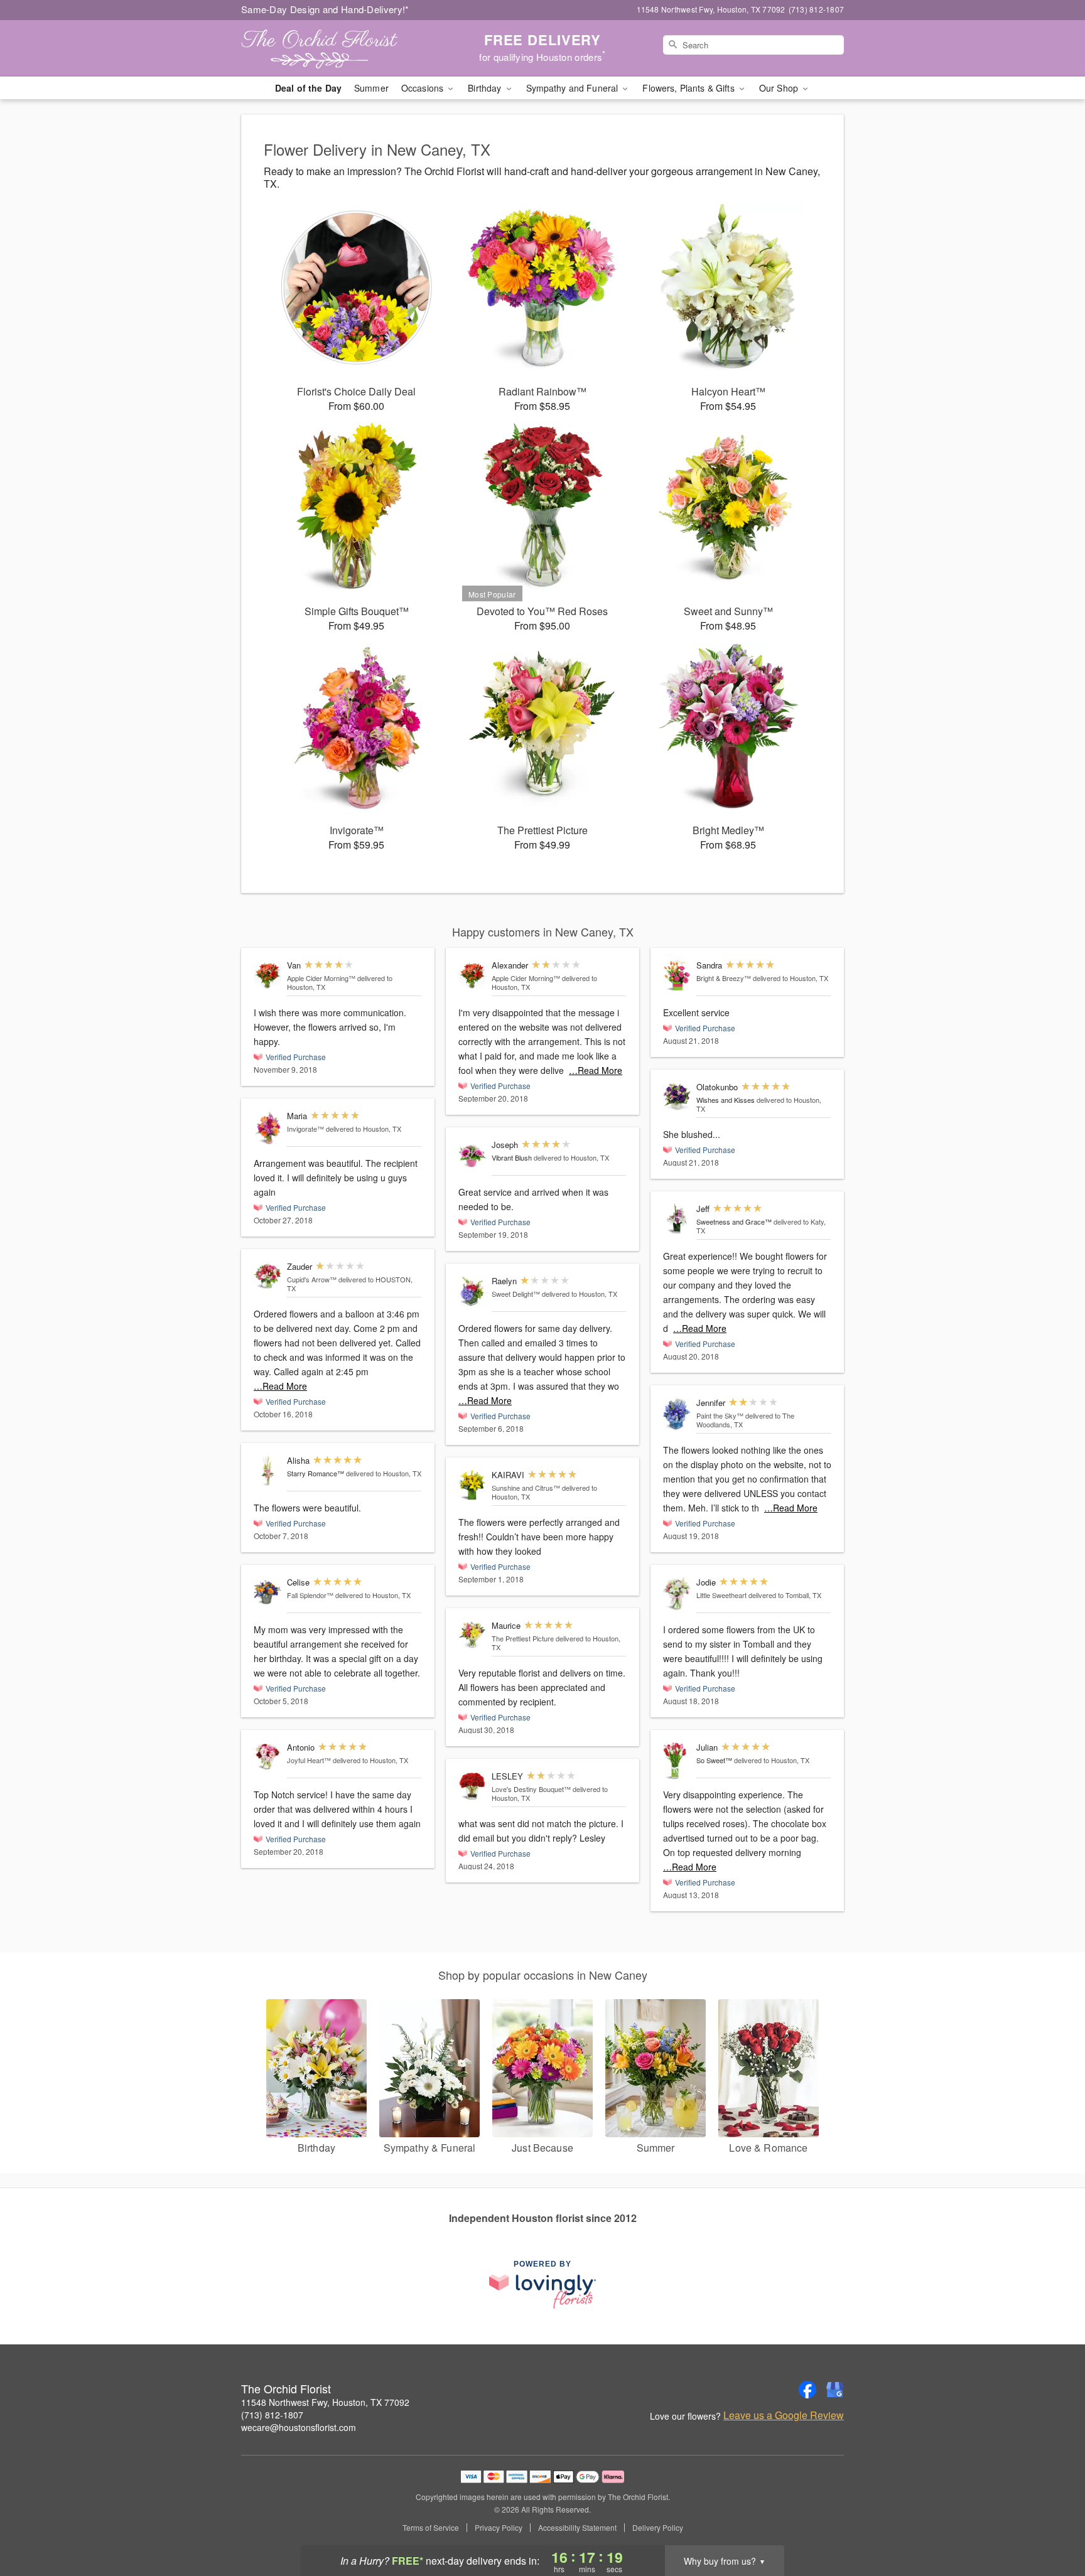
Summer (371, 88)
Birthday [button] (486, 88)
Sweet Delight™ (516, 1294)
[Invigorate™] (267, 1127)
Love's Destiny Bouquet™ (531, 1789)
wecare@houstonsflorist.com (299, 2427)
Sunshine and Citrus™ (526, 1488)
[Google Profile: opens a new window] (835, 2390)
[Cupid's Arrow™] (267, 1275)
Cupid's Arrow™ (312, 1279)
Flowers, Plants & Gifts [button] (689, 88)
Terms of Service (431, 2528)
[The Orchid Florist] (332, 48)
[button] (1052, 2523)
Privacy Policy (499, 2528)
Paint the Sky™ (720, 1415)
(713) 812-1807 (272, 2415)
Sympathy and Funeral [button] (574, 88)
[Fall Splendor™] (267, 1593)
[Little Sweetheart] (677, 1594)
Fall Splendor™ (310, 1595)
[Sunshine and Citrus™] (472, 1485)
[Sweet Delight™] (472, 1291)
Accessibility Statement (577, 2528)
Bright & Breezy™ (724, 978)
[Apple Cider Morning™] (267, 975)
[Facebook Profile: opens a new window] (807, 2390)
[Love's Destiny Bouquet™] (472, 1786)
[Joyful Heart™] (267, 1756)
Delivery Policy (658, 2528)
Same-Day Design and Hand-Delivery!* (325, 9)
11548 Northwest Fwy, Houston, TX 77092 (325, 2402)
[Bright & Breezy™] (677, 976)
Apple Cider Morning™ (321, 978)
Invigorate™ (305, 1129)
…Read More (280, 1386)
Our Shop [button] (780, 88)
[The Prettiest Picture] (472, 1635)
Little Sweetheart (721, 1595)
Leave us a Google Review (784, 2415)
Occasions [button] (424, 88)
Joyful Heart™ (309, 1760)
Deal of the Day (308, 88)
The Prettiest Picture (523, 1638)
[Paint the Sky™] (677, 1414)
